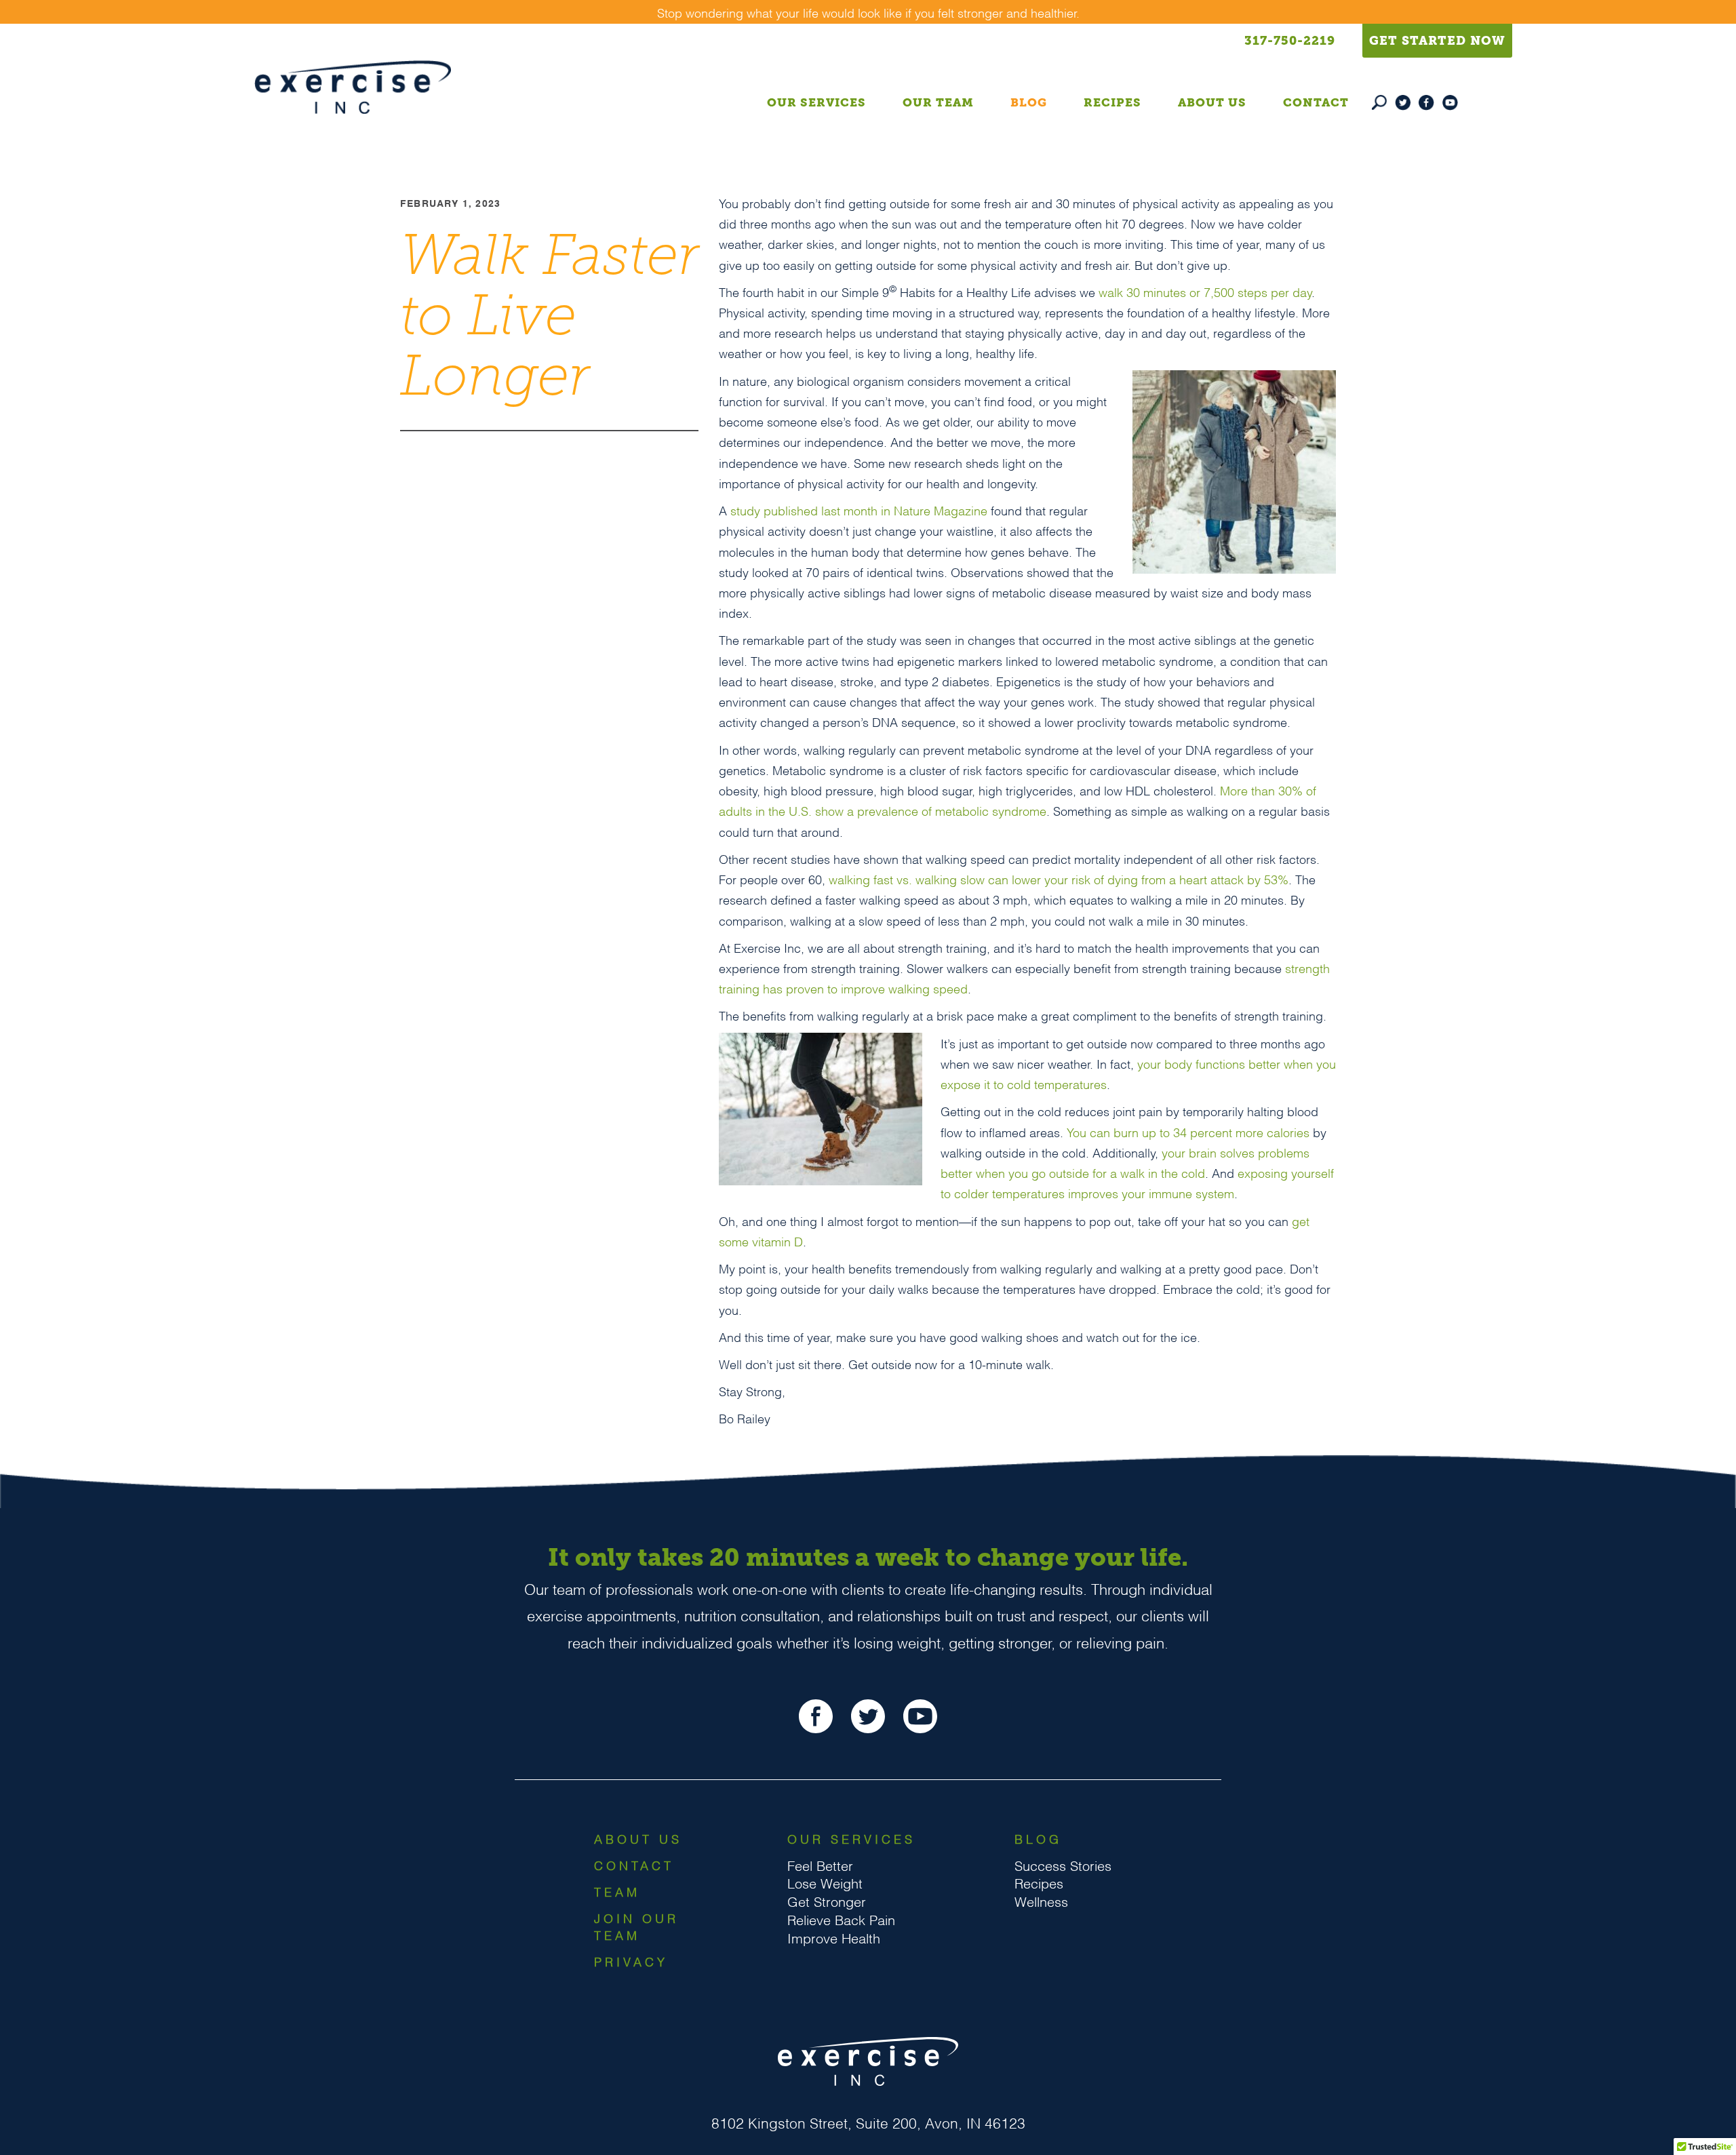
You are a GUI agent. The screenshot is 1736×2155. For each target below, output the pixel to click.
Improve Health (834, 1937)
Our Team (938, 102)
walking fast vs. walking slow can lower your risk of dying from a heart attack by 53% (1059, 878)
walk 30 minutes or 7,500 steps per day (1205, 291)
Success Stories (1063, 1865)
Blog (1029, 102)
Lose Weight (825, 1882)
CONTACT (634, 1864)
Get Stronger (827, 1901)
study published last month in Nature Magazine (859, 510)
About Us (1212, 102)
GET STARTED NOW (1437, 41)
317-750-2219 (1290, 41)
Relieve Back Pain (841, 1919)
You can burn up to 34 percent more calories (1188, 1131)
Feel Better (820, 1865)
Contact (1316, 102)
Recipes (1112, 102)
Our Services (816, 102)
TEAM (617, 1891)
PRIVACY (631, 1961)
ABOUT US (638, 1838)
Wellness (1041, 1901)
